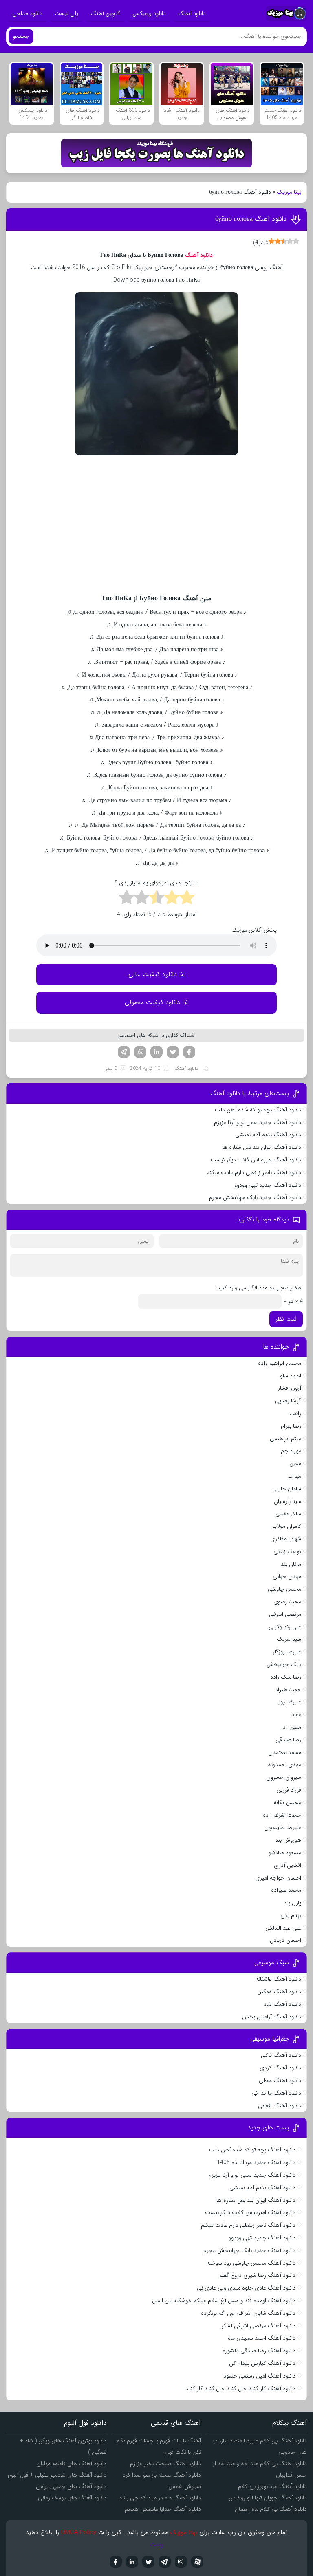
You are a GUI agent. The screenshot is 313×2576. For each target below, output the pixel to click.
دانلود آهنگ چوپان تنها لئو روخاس (268, 2498)
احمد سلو (291, 1376)
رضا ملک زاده (286, 1677)
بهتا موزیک (289, 192)
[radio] (187, 899)
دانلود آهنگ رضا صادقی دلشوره (259, 2351)
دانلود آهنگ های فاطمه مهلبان (72, 2464)
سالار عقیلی (288, 1514)
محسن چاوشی (284, 1589)
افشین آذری (288, 1865)
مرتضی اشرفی (285, 1614)
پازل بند (292, 1903)
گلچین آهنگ (105, 13)
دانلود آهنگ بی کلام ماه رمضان (271, 2509)
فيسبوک (116, 2562)
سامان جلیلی (287, 1489)
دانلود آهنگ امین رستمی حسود (259, 2376)
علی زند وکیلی (285, 1627)
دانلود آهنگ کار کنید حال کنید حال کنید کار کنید (240, 2389)
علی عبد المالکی (283, 1928)
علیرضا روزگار (287, 1652)
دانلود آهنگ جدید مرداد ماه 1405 (256, 2162)
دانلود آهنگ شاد (282, 2004)
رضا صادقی (288, 1740)
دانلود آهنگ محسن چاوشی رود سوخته (251, 2263)
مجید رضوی (287, 1602)
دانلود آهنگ (192, 13)
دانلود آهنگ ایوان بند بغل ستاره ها (262, 1147)
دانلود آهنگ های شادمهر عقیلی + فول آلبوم (57, 2475)
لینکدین (156, 1052)
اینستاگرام (181, 2562)
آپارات (197, 2562)
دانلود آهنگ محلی (280, 2080)
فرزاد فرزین (289, 1790)
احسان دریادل (285, 1940)
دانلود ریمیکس (149, 13)
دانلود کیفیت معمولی (152, 1002)
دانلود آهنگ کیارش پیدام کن (262, 2363)
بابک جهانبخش (284, 1664)
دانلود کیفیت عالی (153, 974)
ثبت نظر (286, 1319)
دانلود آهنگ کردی (280, 2068)
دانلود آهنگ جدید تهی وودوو (268, 1185)
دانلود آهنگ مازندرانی (276, 2093)
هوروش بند (288, 1840)
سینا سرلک (289, 1639)
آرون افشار (290, 1388)
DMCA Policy (79, 2532)
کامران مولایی (286, 1526)
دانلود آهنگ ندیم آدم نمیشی (268, 1135)
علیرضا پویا (289, 1702)
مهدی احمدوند (284, 1765)
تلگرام (124, 1052)
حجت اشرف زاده (282, 1815)
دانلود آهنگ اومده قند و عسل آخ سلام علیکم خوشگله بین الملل (224, 2301)
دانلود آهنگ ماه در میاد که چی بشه (160, 2498)
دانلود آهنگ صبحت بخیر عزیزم (165, 2464)
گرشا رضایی (288, 1401)
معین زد (292, 1727)
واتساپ (140, 1052)
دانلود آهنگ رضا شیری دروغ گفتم (257, 2275)
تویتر (173, 1052)
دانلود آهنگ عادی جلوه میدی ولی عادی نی (246, 2288)
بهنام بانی (291, 1915)
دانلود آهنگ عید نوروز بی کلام (272, 2486)
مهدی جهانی (287, 1576)
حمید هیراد (288, 1690)
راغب (295, 1413)
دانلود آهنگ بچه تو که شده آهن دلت (258, 1110)
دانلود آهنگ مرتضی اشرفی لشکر (258, 2326)
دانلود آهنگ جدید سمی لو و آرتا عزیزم (258, 1122)
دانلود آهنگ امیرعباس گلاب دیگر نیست (256, 1160)
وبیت (157, 2545)
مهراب (294, 1476)
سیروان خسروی (284, 1777)
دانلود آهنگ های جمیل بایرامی (71, 2486)
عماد (296, 1714)
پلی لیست (66, 13)
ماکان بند (291, 1564)
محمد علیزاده (286, 1890)
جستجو (21, 36)
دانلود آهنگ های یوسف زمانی (72, 2498)
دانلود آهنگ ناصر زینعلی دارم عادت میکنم (254, 1172)
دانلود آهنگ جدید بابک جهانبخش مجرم (255, 1197)
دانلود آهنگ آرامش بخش (272, 2017)
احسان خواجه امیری (278, 1878)
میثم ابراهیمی (285, 1439)
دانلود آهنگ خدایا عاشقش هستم (163, 2509)
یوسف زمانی (287, 1551)
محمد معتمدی (285, 1752)
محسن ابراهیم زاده (280, 1363)
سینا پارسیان (288, 1501)
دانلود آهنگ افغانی (280, 2106)
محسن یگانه (287, 1803)
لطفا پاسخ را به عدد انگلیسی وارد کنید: (259, 1288)
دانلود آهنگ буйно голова (251, 219)
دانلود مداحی (27, 13)
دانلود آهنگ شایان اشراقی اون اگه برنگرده (248, 2313)
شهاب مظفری (286, 1539)
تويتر (148, 2562)
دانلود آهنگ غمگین (279, 1992)
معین (295, 1463)
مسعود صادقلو (285, 1853)
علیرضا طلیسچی (283, 1827)
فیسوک (189, 1052)
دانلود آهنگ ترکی (281, 2055)
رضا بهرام (291, 1426)
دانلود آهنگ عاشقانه (278, 1979)
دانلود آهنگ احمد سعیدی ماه (262, 2338)
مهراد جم (291, 1451)
